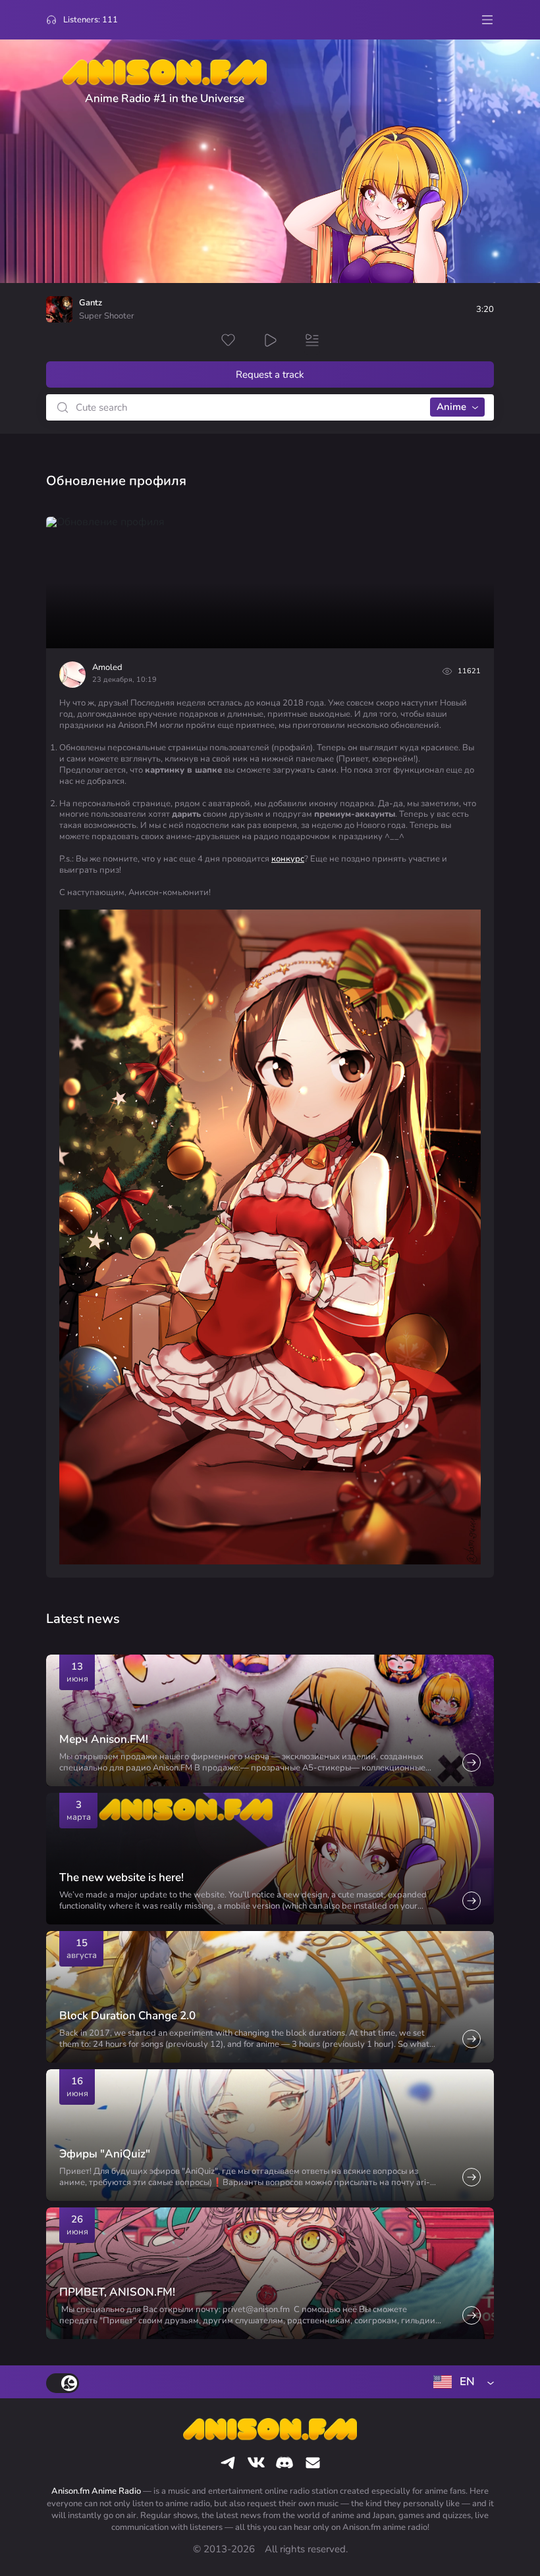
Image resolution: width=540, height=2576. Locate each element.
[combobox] (461, 2382)
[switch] (63, 2383)
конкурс (288, 859)
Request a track (270, 374)
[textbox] (461, 2382)
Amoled (107, 667)
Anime (451, 407)
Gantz (91, 303)
